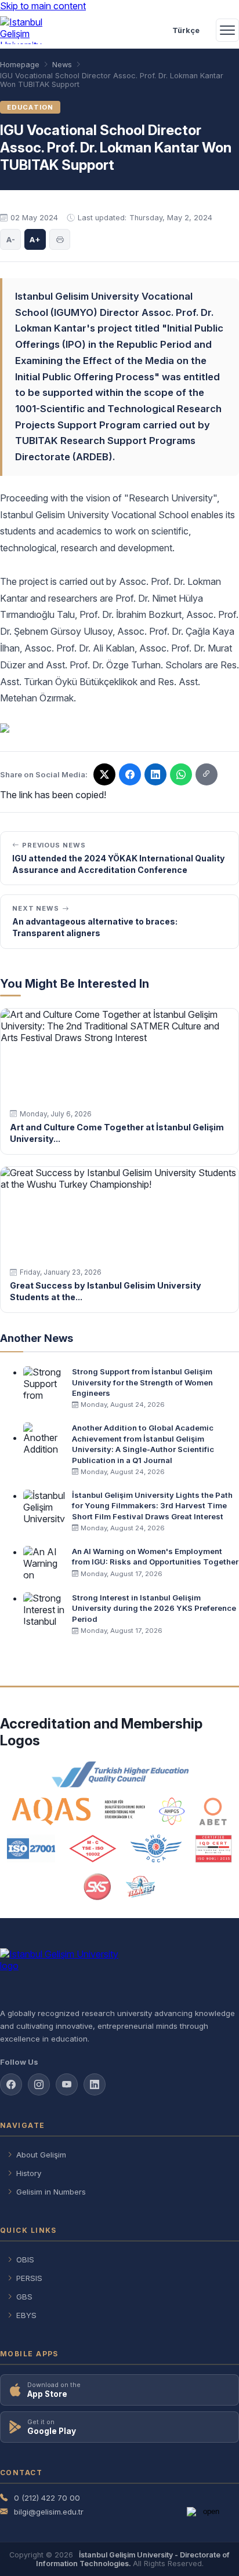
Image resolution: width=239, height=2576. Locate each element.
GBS (24, 2297)
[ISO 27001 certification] (31, 1849)
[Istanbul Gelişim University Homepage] (119, 1973)
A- (11, 239)
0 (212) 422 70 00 (47, 2498)
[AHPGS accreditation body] (172, 1811)
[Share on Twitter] (104, 774)
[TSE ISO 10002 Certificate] (93, 1849)
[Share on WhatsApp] (181, 774)
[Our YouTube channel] (67, 2084)
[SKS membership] (97, 1887)
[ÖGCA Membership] (156, 1849)
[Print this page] (60, 239)
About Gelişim (41, 2155)
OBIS (25, 2260)
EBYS (26, 2315)
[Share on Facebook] (130, 774)
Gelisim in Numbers (51, 2192)
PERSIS (29, 2278)
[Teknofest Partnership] (140, 1887)
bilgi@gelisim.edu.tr (49, 2512)
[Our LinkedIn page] (155, 774)
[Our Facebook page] (11, 2084)
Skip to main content (43, 6)
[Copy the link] (207, 774)
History (29, 2173)
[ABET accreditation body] (213, 1811)
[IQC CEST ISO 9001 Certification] (214, 1849)
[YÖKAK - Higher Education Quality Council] (119, 1774)
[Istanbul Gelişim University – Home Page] (27, 30)
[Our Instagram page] (39, 2084)
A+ (35, 239)
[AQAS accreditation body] (79, 1811)
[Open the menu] (227, 30)
